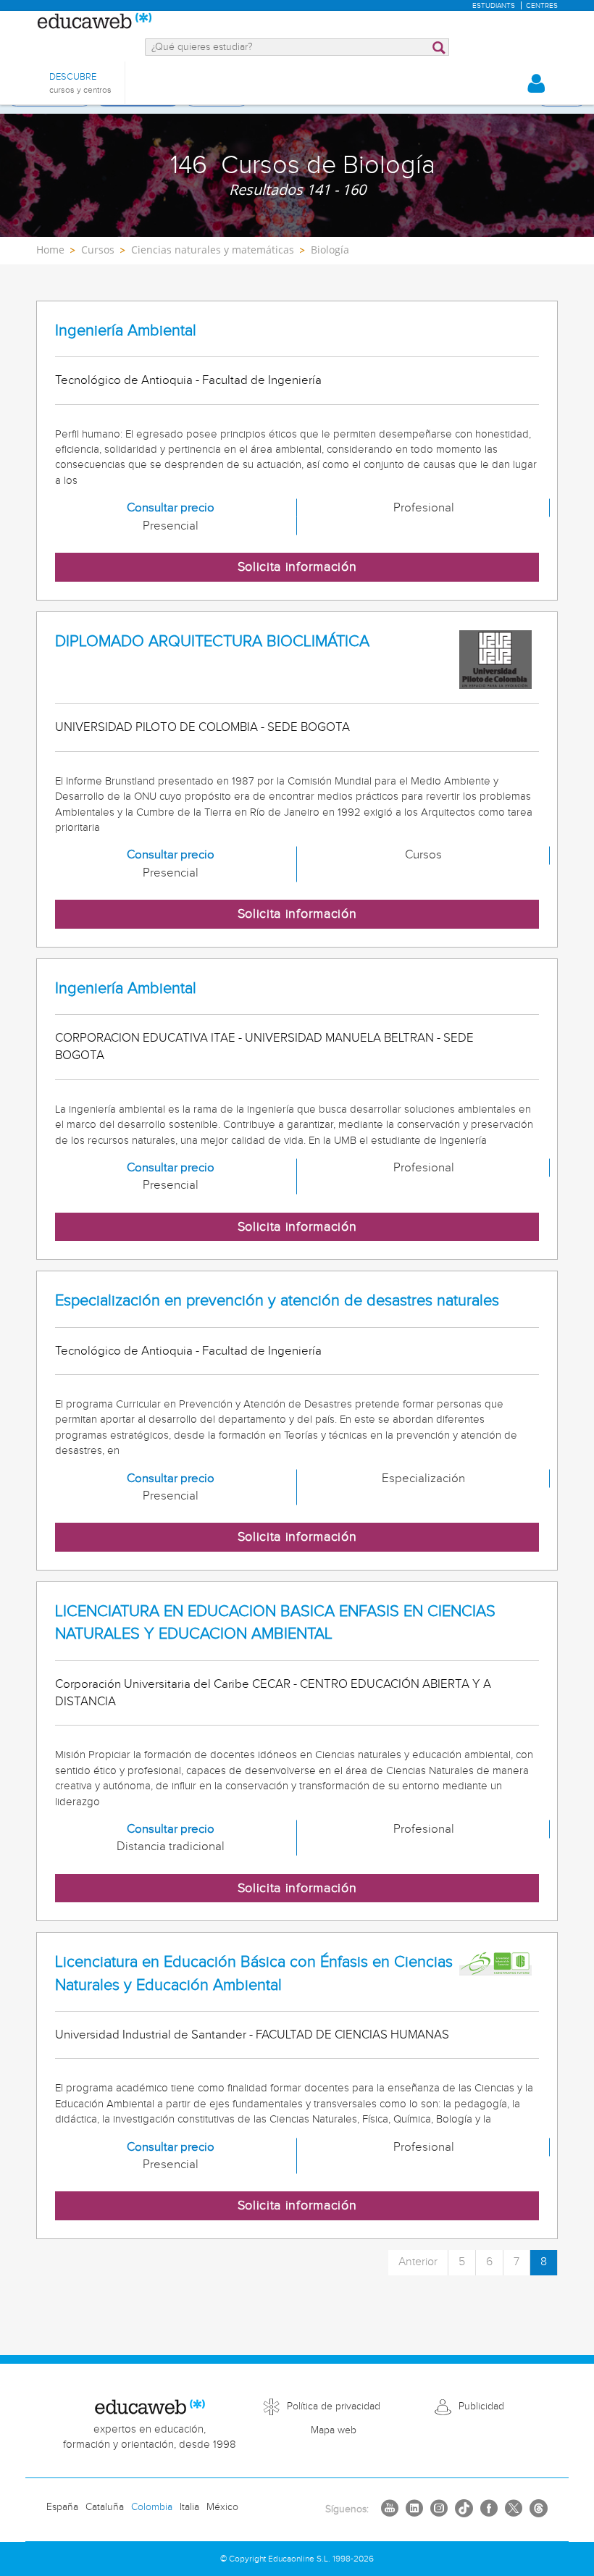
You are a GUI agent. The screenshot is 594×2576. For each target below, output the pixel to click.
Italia (189, 2507)
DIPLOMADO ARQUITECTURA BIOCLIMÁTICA (212, 641)
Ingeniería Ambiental (126, 331)
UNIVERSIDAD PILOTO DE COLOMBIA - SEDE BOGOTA (202, 727)
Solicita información (297, 567)
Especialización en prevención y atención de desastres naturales (277, 1301)
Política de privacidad (334, 2406)
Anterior (418, 2262)
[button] (536, 83)
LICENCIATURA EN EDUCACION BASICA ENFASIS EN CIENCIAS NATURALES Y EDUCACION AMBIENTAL (275, 1623)
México (222, 2507)
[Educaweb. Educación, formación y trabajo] (94, 22)
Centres (542, 6)
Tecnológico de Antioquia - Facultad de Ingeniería (188, 380)
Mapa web (334, 2430)
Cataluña (105, 2507)
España (62, 2507)
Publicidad (481, 2406)
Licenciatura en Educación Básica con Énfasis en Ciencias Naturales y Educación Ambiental (254, 1973)
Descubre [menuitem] (80, 83)
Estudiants (494, 6)
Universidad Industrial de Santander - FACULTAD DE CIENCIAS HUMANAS (252, 2035)
